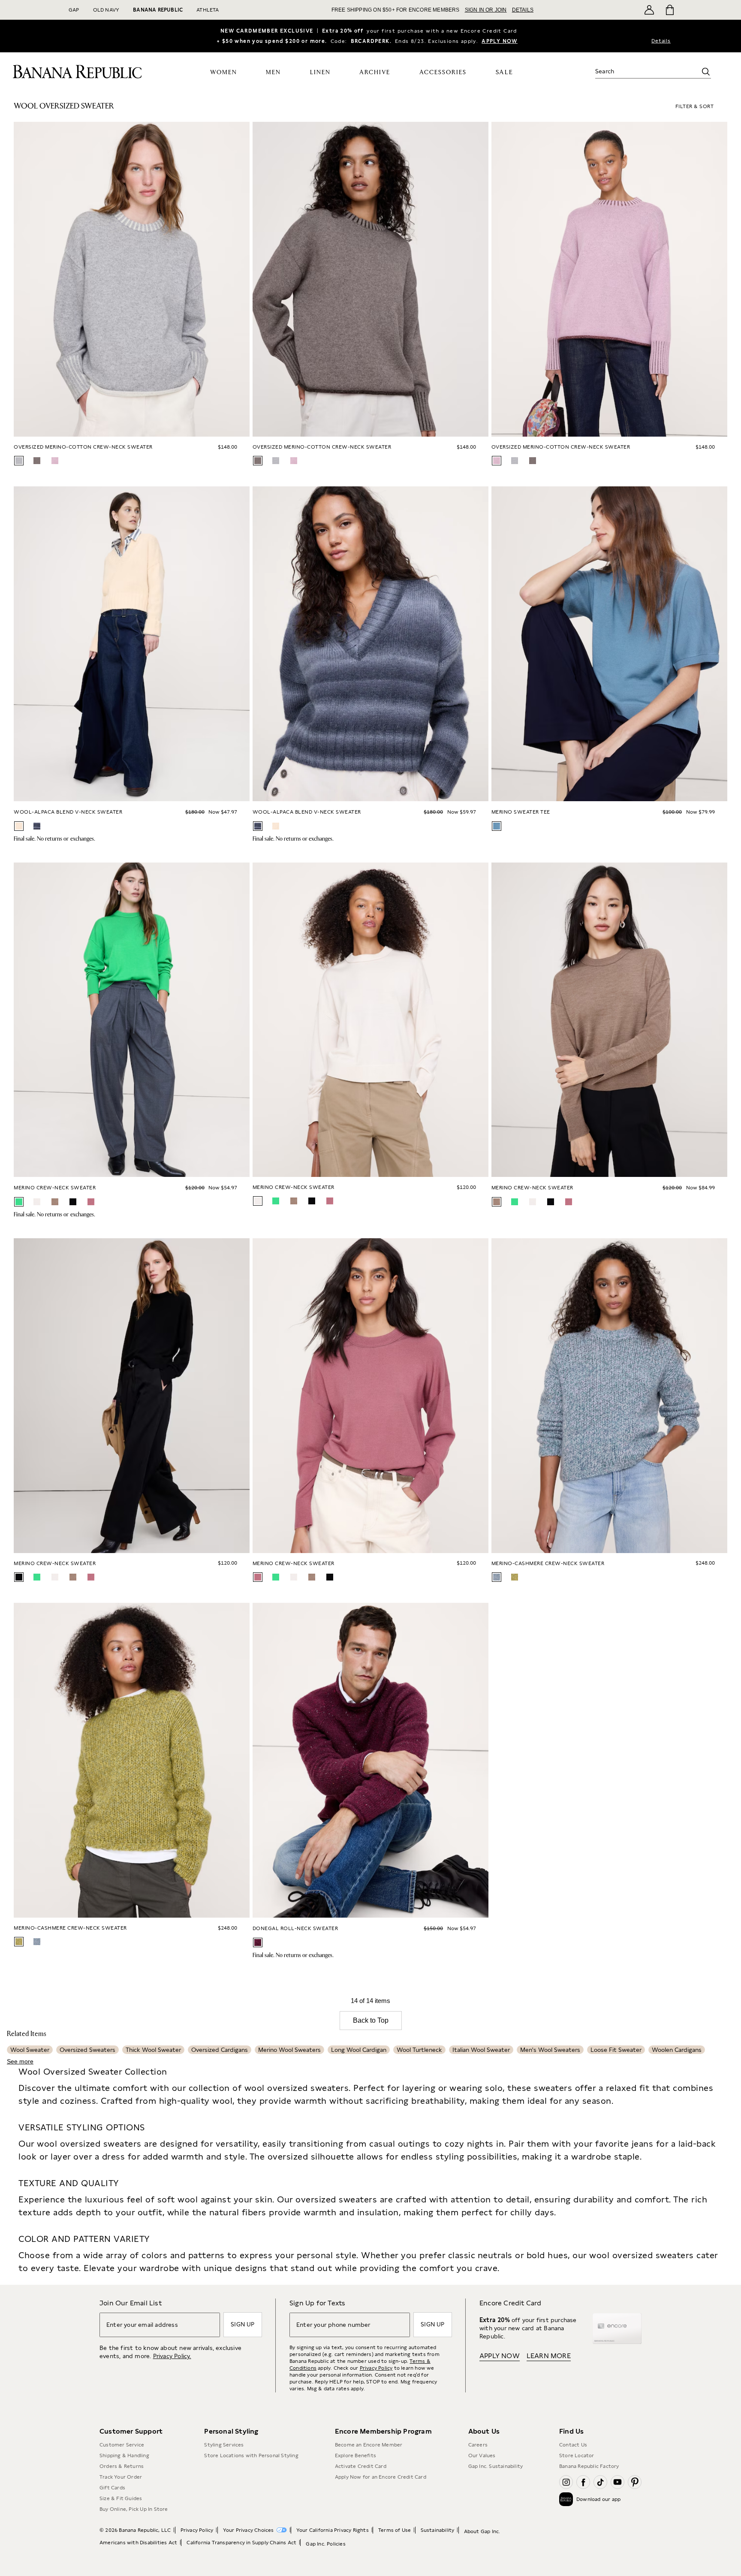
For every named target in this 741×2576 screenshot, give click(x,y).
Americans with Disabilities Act (138, 2543)
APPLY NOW (500, 41)
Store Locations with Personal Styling (251, 2455)
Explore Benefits (355, 2455)
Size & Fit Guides (121, 2498)
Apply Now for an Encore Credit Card (381, 2477)
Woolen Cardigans (677, 2050)
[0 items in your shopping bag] (669, 10)
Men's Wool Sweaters (550, 2050)
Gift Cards (112, 2488)
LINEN (320, 72)
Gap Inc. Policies (325, 2544)
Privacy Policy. (172, 2356)
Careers (478, 2445)
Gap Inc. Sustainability (496, 2466)
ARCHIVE (375, 72)
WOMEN (224, 72)
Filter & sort (695, 106)
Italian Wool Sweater (481, 2050)
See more (20, 2061)
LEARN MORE (549, 2356)
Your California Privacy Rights (333, 2530)
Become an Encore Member (369, 2445)
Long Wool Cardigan (359, 2050)
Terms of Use (395, 2530)
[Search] (706, 72)
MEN (273, 72)
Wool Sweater (30, 2050)
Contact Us (573, 2445)
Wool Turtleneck (419, 2050)
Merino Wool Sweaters (289, 2050)
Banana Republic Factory (589, 2466)
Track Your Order (121, 2477)
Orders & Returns (122, 2466)
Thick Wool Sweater (153, 2050)
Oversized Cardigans (220, 2050)
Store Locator (577, 2455)
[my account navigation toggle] (649, 10)
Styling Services (224, 2445)
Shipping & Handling (124, 2455)
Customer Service (122, 2445)
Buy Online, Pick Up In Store (134, 2509)
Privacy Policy (376, 2368)
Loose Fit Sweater (616, 2050)
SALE (505, 72)
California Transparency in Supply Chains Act (241, 2543)
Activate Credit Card (361, 2466)
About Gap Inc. (482, 2531)
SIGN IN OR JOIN (486, 10)
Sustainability (438, 2530)
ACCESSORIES (443, 72)
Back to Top (371, 2020)
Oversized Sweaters (87, 2050)
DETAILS (523, 10)
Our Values (482, 2455)
